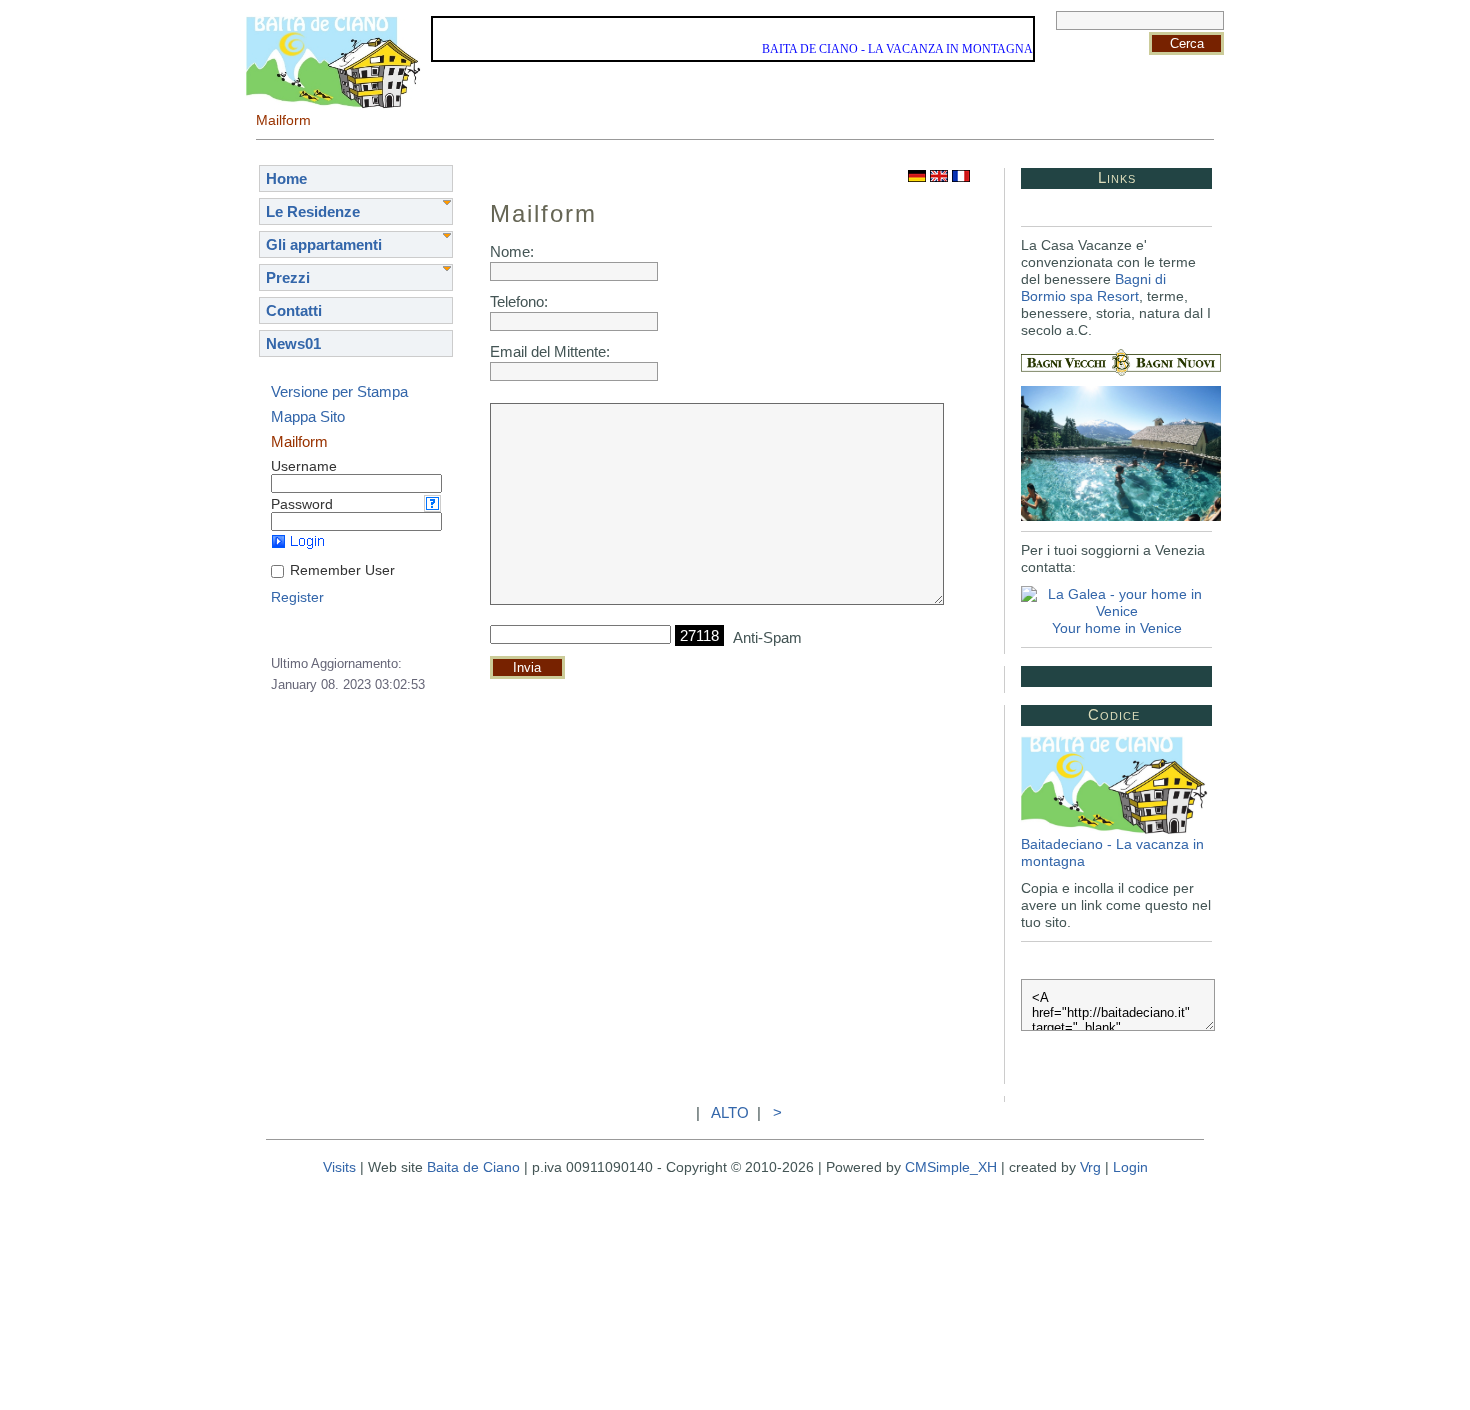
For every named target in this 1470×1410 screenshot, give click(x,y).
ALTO (730, 1112)
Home (286, 178)
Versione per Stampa (339, 391)
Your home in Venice (1117, 628)
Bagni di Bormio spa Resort (1093, 287)
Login (1130, 1167)
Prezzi (288, 277)
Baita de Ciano (473, 1167)
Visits (339, 1167)
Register (297, 597)
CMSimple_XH (951, 1167)
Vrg (1090, 1167)
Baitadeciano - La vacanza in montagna (1112, 852)
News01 (293, 343)
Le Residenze (313, 211)
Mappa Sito (308, 416)
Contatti (294, 310)
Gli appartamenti (324, 244)
